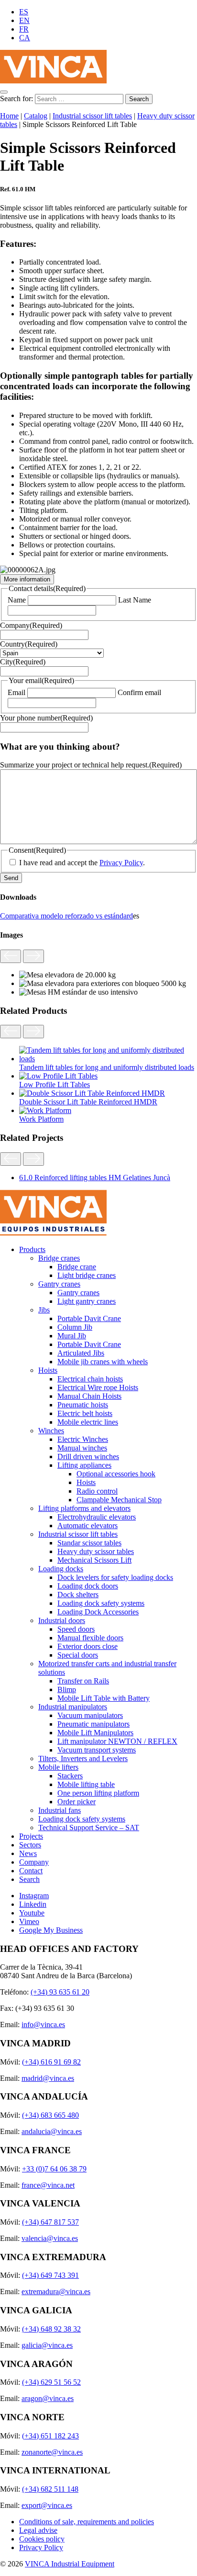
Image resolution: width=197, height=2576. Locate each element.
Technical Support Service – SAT (89, 1828)
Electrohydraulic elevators (97, 1517)
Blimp (67, 1689)
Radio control (97, 1491)
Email (16, 692)
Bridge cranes (59, 1258)
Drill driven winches (88, 1456)
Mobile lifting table (86, 1784)
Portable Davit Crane (89, 1318)
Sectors (30, 1845)
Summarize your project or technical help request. (91, 765)
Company (31, 625)
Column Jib (75, 1327)
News (28, 1853)
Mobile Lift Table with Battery (104, 1698)
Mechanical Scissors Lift (94, 1560)
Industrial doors (62, 1620)
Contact (31, 1871)
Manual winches (82, 1448)
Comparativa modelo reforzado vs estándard (66, 916)
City (23, 662)
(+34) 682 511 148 (50, 2489)
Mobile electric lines (88, 1422)
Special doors (78, 1655)
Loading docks (61, 1569)
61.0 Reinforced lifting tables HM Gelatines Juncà (95, 1178)
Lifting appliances (84, 1465)
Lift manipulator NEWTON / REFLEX (117, 1741)
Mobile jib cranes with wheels (103, 1362)
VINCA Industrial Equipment (70, 2564)
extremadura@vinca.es (56, 2292)
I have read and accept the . (82, 863)
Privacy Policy (121, 863)
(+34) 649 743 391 (50, 2275)
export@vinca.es (47, 2505)
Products (32, 1249)
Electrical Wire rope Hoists (98, 1387)
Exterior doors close (88, 1646)
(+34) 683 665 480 (50, 2115)
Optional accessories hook (116, 1474)
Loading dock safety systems (101, 1603)
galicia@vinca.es (47, 2345)
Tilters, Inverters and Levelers (83, 1758)
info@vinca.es (43, 2025)
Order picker (77, 1802)
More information (27, 579)
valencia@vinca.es (50, 2238)
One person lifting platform (98, 1793)
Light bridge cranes (87, 1275)
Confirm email (139, 692)
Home (9, 116)
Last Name (135, 600)
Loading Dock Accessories (98, 1612)
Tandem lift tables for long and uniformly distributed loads (107, 1067)
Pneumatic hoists (83, 1405)
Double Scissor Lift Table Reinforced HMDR (88, 1102)
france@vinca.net (48, 2185)
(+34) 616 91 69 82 (51, 2062)
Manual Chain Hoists (89, 1396)
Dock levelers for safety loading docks (115, 1577)
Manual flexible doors (90, 1638)
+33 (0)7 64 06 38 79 (54, 2169)
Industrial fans (60, 1810)
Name (17, 600)
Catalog (36, 116)
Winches (51, 1431)
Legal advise (38, 2530)
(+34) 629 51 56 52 (51, 2382)
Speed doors (76, 1629)
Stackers (70, 1776)
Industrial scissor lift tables (92, 116)
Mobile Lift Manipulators (95, 1733)
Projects (31, 1836)
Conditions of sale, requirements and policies (87, 2522)
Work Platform (41, 1119)
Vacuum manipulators (90, 1715)
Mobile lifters (58, 1767)
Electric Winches (83, 1439)
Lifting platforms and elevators (84, 1508)
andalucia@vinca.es (52, 2131)
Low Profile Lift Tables (55, 1085)
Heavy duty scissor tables (96, 1551)
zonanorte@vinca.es (52, 2452)
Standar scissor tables (89, 1543)
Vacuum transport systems (97, 1750)
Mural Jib (72, 1336)
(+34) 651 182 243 (50, 2436)
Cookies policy (42, 2539)
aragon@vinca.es (48, 2398)
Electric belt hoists (85, 1413)
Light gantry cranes (87, 1301)
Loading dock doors (88, 1586)
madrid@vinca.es (48, 2078)
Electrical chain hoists (90, 1379)
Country (29, 644)
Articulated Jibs (81, 1353)
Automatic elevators (88, 1526)
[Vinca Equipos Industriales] (53, 81)
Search (29, 1879)
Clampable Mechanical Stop (119, 1500)
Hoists (48, 1370)
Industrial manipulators (73, 1707)
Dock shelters (78, 1595)
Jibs (44, 1310)
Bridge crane (77, 1267)
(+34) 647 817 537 (50, 2222)
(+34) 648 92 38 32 (51, 2329)
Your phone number (46, 718)
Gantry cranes (59, 1284)
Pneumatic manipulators (93, 1724)
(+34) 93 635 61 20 (60, 1992)
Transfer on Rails (83, 1681)
